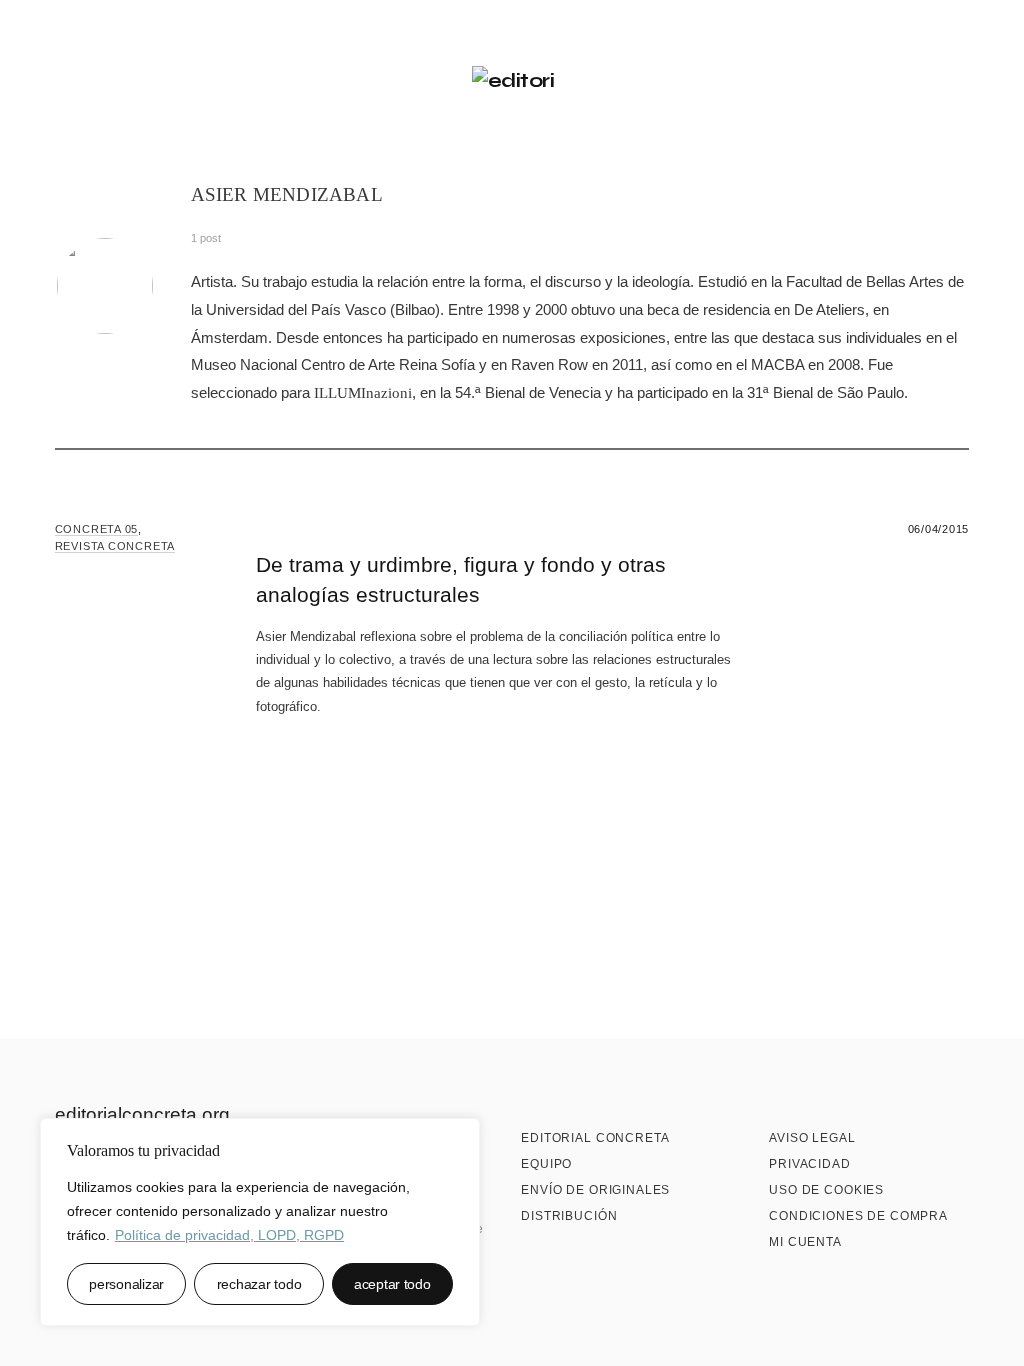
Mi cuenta (805, 1242)
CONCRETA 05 (96, 529)
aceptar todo (392, 1284)
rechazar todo (259, 1284)
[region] (260, 1222)
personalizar (126, 1284)
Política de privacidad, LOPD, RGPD (229, 1235)
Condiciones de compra (858, 1216)
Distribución (569, 1216)
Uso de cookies (826, 1190)
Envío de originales (595, 1190)
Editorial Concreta (595, 1138)
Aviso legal (812, 1138)
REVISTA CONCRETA (115, 546)
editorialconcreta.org (142, 1114)
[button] (63, 81)
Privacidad (809, 1164)
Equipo (546, 1164)
